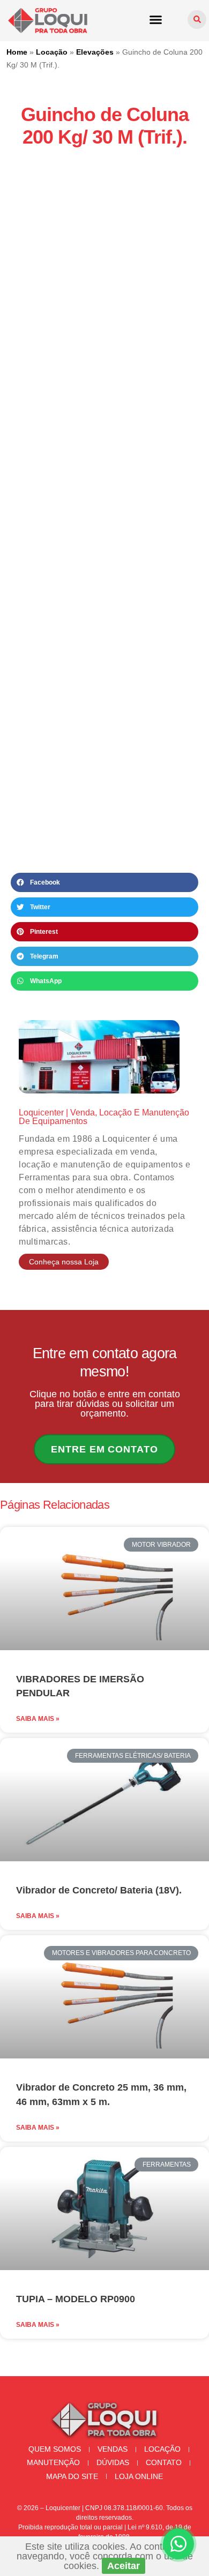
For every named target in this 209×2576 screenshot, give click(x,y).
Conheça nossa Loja (64, 1262)
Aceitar (124, 2566)
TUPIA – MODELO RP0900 (76, 2299)
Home (17, 52)
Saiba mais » (38, 1719)
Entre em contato (104, 1449)
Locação (52, 52)
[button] (156, 19)
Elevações (95, 52)
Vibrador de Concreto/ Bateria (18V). (99, 1890)
